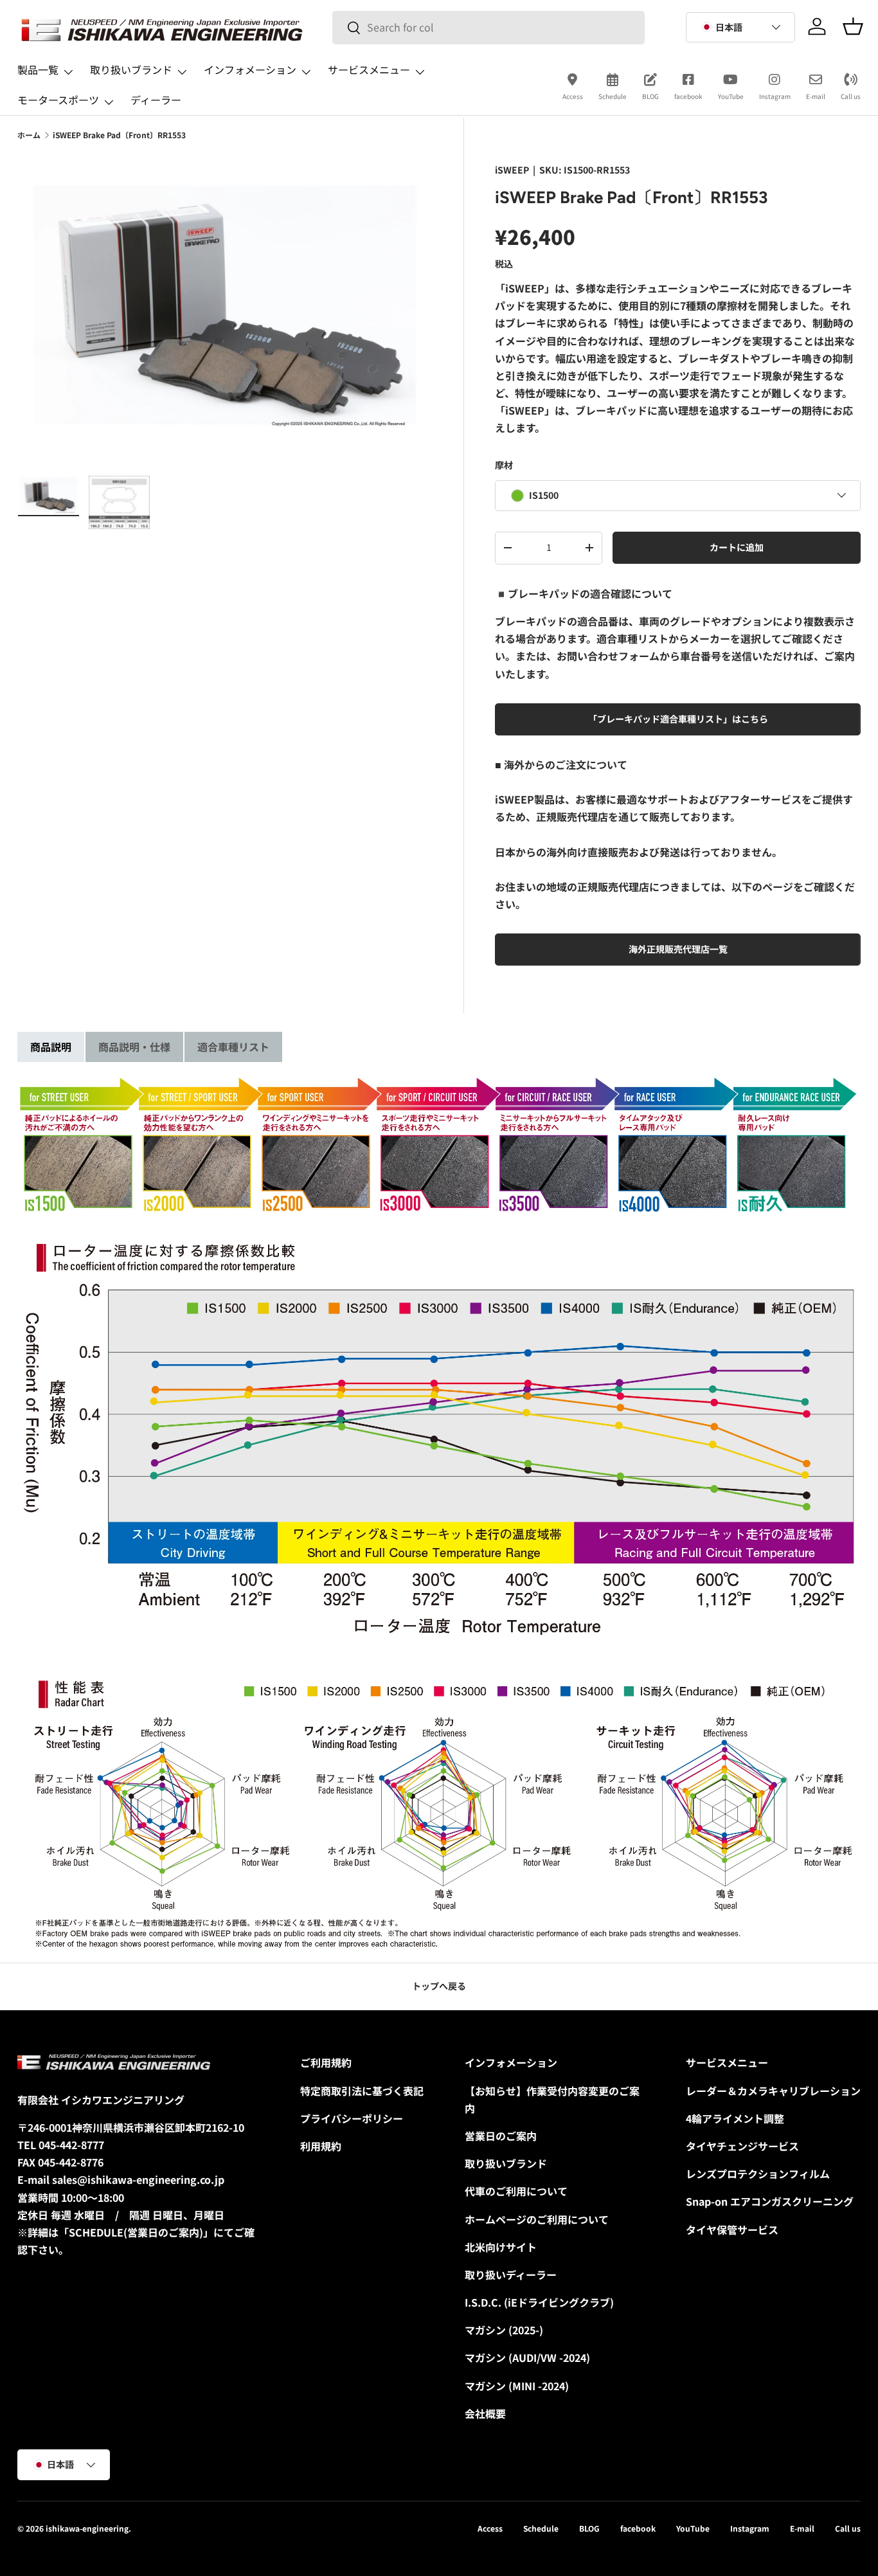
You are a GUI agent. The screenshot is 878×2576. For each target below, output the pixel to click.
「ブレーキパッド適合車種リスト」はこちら (678, 718)
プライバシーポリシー (352, 2118)
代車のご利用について (516, 2191)
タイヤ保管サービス (732, 2229)
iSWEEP (512, 170)
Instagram (775, 96)
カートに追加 (737, 546)
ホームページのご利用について (537, 2219)
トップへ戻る (439, 1986)
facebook (688, 96)
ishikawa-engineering (87, 2528)
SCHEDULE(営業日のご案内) (136, 2232)
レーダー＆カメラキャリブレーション (773, 2091)
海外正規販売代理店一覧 (678, 949)
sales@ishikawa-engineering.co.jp (138, 2179)
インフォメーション (250, 69)
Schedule (613, 96)
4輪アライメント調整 (735, 2118)
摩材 (504, 464)
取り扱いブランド (131, 69)
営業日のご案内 (501, 2136)
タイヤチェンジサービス (742, 2146)
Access (573, 96)
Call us (851, 96)
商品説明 (51, 1047)
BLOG (650, 96)
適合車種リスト (233, 1047)
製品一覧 (38, 69)
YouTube (731, 96)
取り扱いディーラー (511, 2274)
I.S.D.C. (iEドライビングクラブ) (539, 2302)
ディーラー (156, 100)
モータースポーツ (58, 100)
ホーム (29, 135)
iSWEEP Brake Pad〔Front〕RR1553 (119, 135)
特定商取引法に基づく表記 (362, 2091)
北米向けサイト (501, 2247)
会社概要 (485, 2413)
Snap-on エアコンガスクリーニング (770, 2201)
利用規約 (321, 2146)
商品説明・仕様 (134, 1047)
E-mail (816, 96)
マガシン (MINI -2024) (517, 2386)
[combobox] (488, 27)
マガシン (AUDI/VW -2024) (527, 2357)
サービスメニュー (369, 69)
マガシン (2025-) (504, 2330)
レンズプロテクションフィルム (758, 2174)
